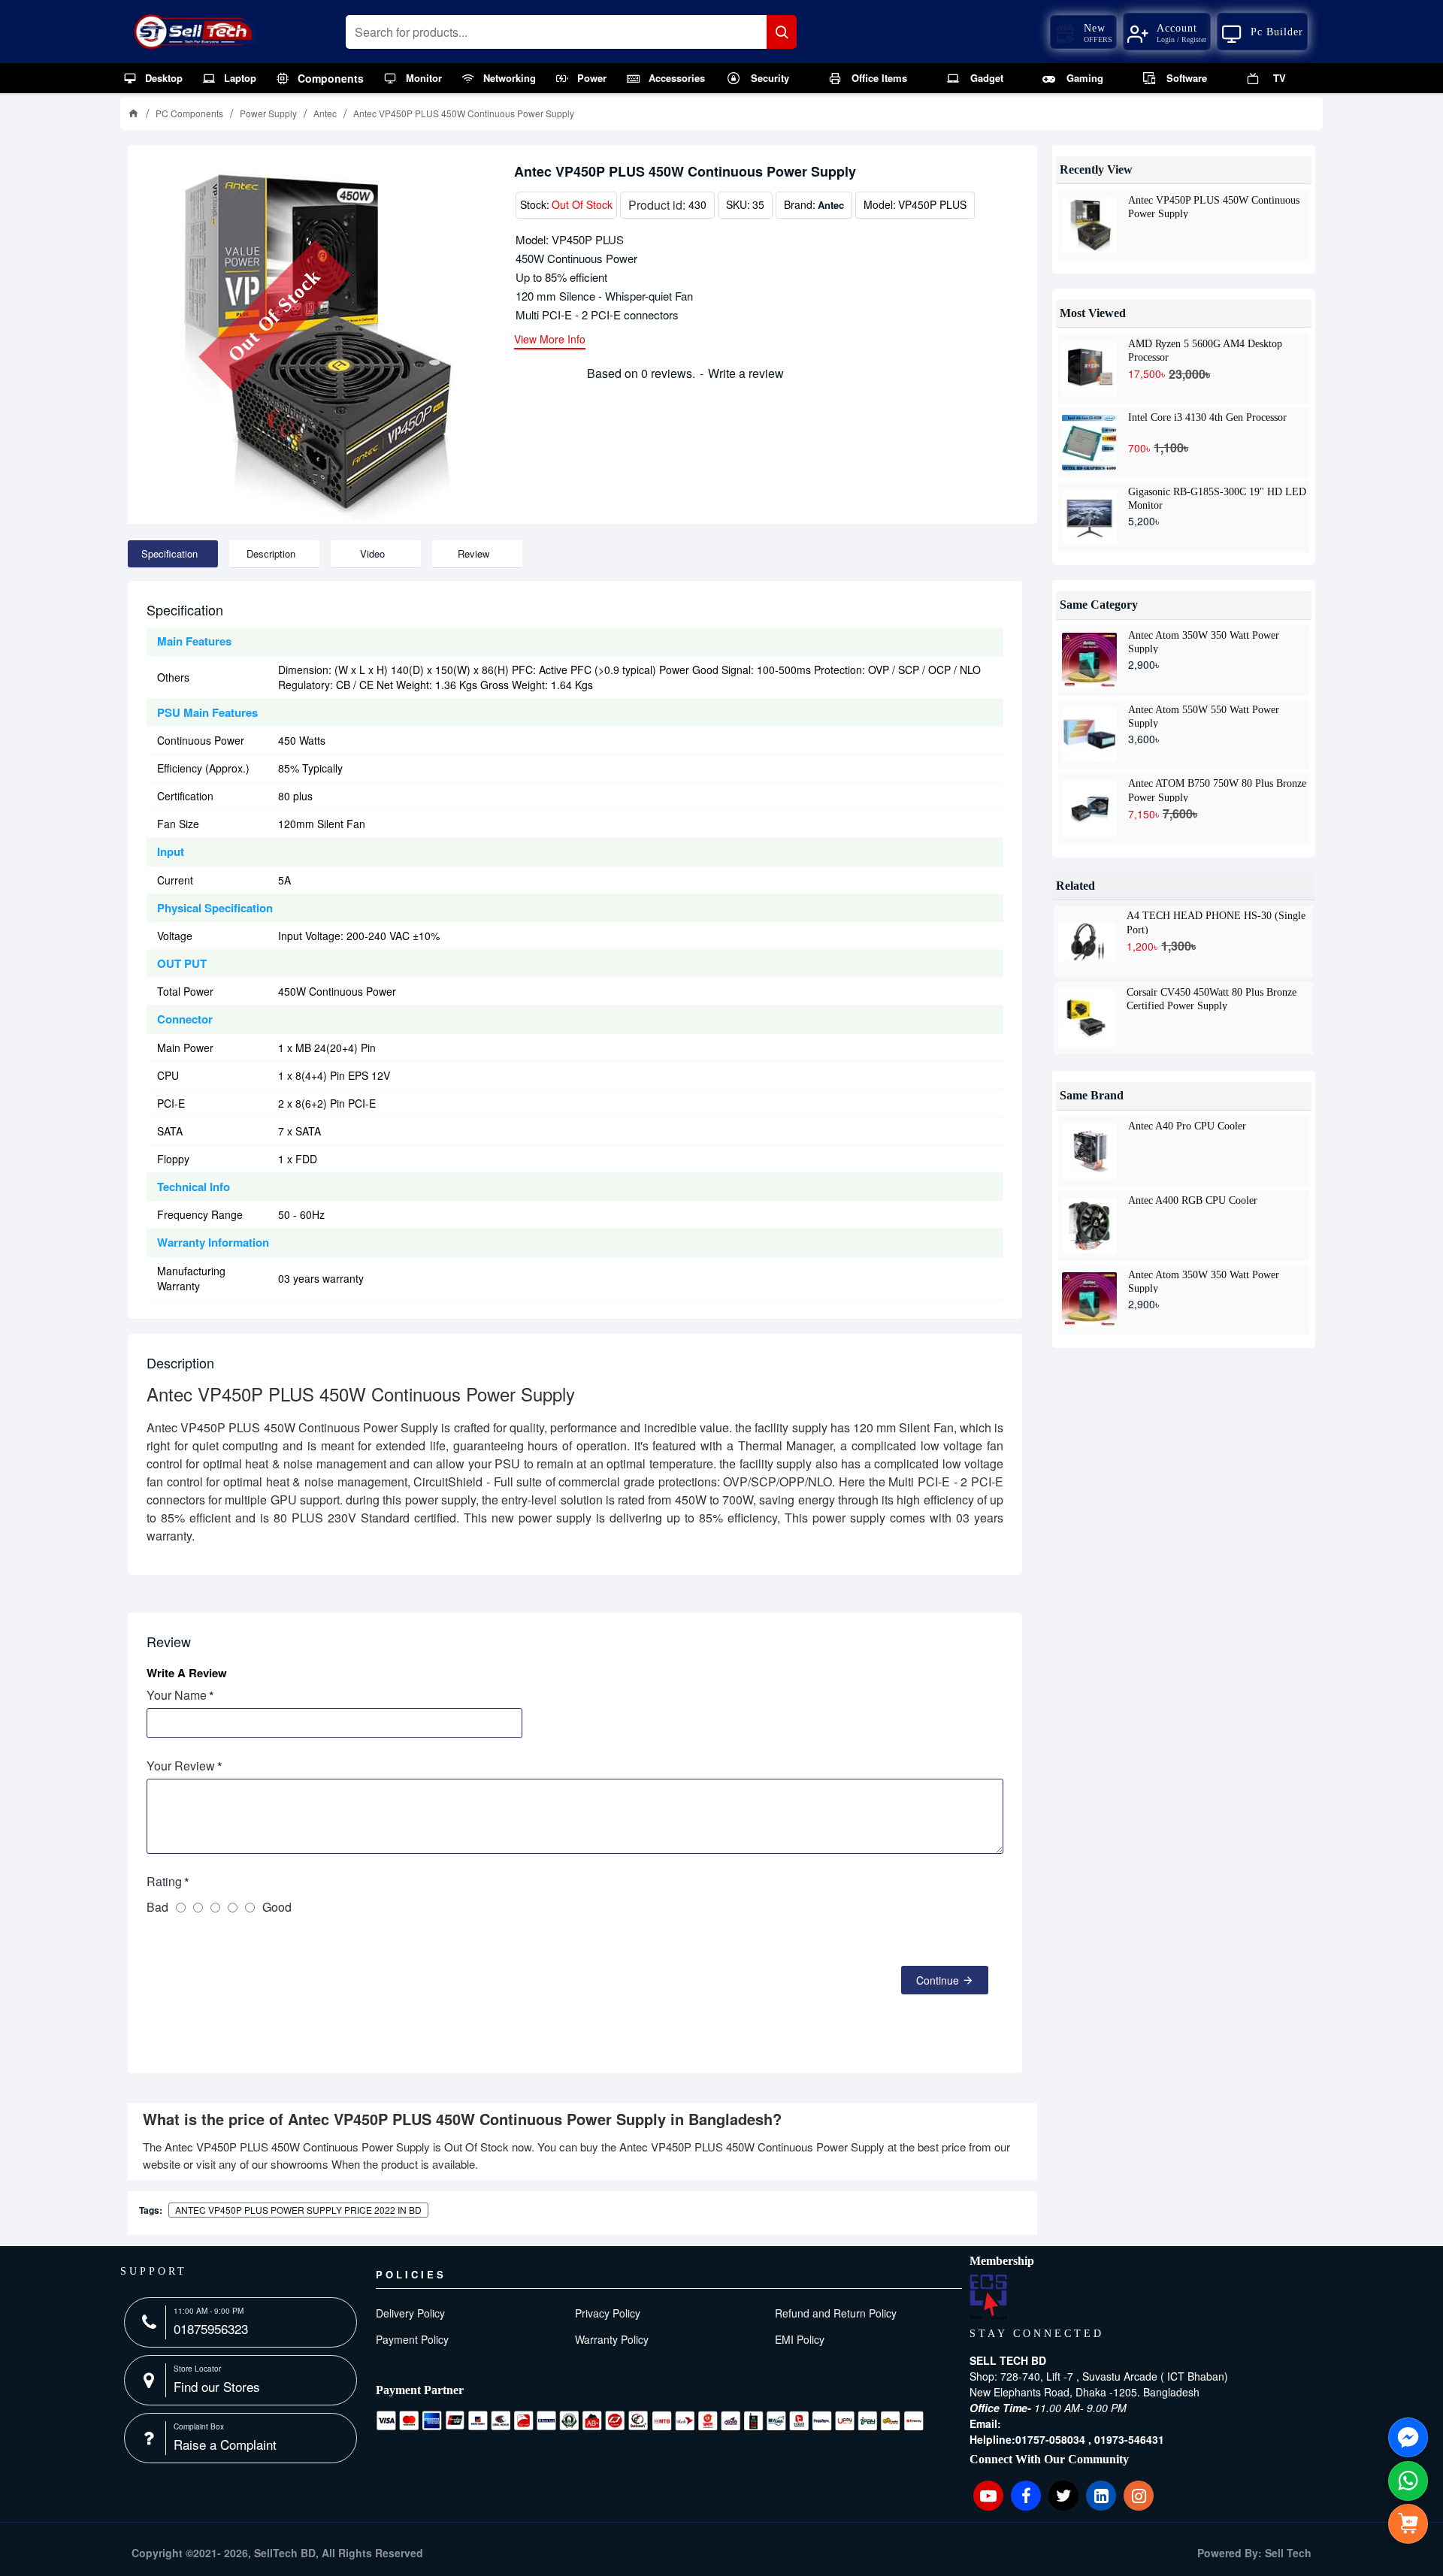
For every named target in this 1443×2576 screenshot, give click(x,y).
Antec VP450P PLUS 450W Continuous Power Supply (1214, 207)
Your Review (181, 1766)
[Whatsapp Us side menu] (1408, 2481)
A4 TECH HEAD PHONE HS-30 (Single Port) (1216, 922)
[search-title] (782, 32)
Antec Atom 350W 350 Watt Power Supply (1204, 642)
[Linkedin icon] (1101, 2496)
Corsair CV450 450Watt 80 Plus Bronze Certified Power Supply (1212, 999)
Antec (325, 113)
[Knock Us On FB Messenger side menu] (1408, 2437)
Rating (164, 1881)
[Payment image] (650, 2420)
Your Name (177, 1695)
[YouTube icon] (988, 2496)
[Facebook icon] (1026, 2496)
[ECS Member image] (988, 2297)
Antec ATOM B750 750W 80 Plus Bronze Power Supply (1217, 790)
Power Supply (268, 113)
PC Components (189, 113)
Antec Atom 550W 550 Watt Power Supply (1204, 716)
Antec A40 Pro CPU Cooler (1187, 1126)
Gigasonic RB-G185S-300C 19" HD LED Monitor (1217, 498)
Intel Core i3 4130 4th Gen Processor (1207, 417)
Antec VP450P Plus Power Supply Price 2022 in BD (298, 2210)
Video (372, 553)
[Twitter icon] (1063, 2496)
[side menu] (1408, 2524)
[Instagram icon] (1139, 2496)
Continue (938, 1980)
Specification (169, 553)
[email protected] (1044, 2423)
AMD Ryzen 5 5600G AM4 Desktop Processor (1205, 350)
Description (271, 553)
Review (473, 553)
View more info (550, 340)
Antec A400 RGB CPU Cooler (1193, 1200)
